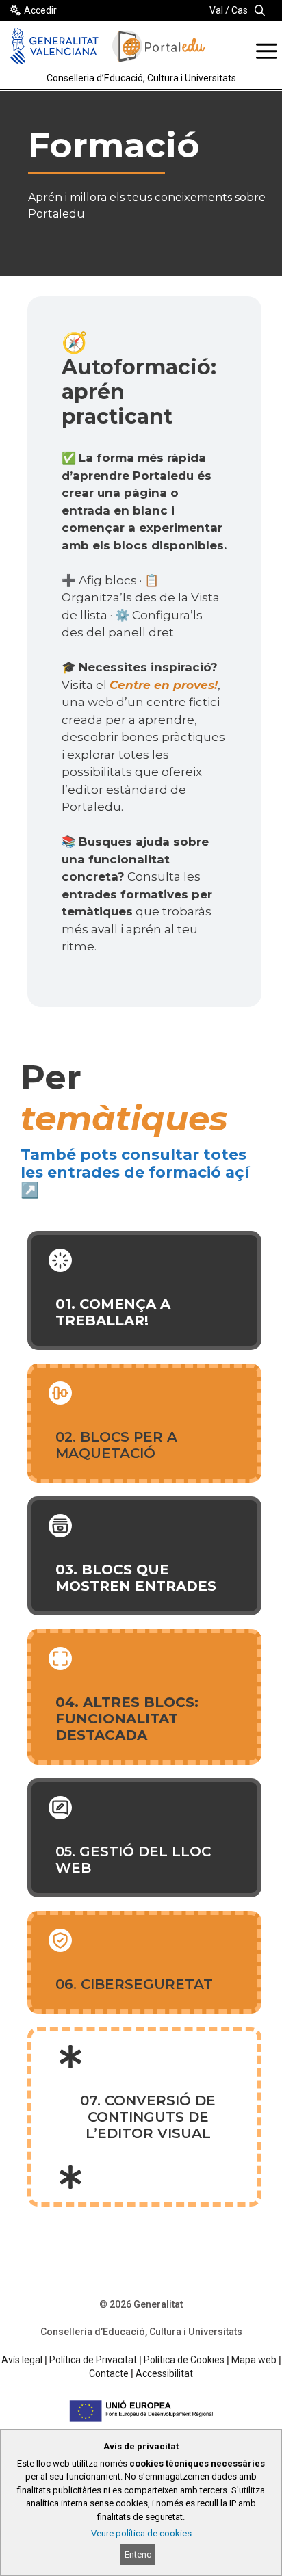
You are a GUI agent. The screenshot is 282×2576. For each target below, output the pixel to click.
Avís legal (22, 2360)
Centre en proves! (164, 685)
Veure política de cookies (141, 2533)
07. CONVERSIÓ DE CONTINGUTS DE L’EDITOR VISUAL (148, 2117)
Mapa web (254, 2360)
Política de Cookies (184, 2360)
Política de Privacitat (93, 2360)
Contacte (109, 2373)
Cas (240, 10)
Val (216, 10)
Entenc (138, 2554)
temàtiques (124, 1118)
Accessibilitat (164, 2373)
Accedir (40, 10)
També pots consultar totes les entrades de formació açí (135, 1163)
